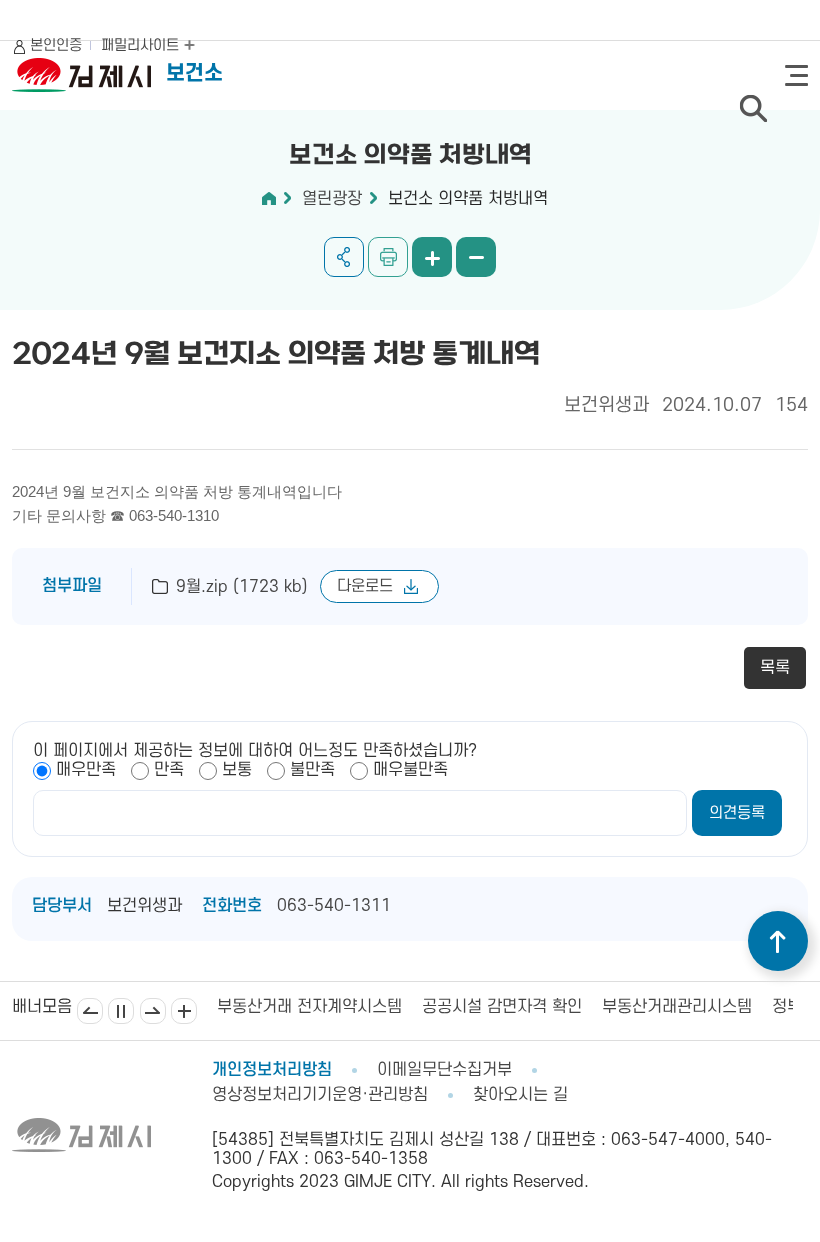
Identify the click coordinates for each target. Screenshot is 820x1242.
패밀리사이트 (142, 45)
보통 (237, 770)
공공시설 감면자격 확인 (442, 1007)
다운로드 (365, 586)
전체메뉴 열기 (796, 75)
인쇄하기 (388, 257)
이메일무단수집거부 (444, 1070)
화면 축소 (476, 257)
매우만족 (86, 770)
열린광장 (332, 199)
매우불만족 (410, 770)
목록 (775, 668)
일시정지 (121, 1011)
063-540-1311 (334, 906)
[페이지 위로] (778, 941)
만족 (169, 770)
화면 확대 (432, 257)
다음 (153, 1011)
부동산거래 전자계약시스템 (249, 1007)
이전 (90, 1011)
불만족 (312, 770)
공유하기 (344, 257)
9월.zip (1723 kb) (242, 587)
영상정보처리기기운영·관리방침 (320, 1095)
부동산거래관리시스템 (617, 1007)
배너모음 (184, 1011)
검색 (753, 108)
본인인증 (56, 45)
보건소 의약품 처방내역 (468, 199)
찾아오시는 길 (520, 1095)
